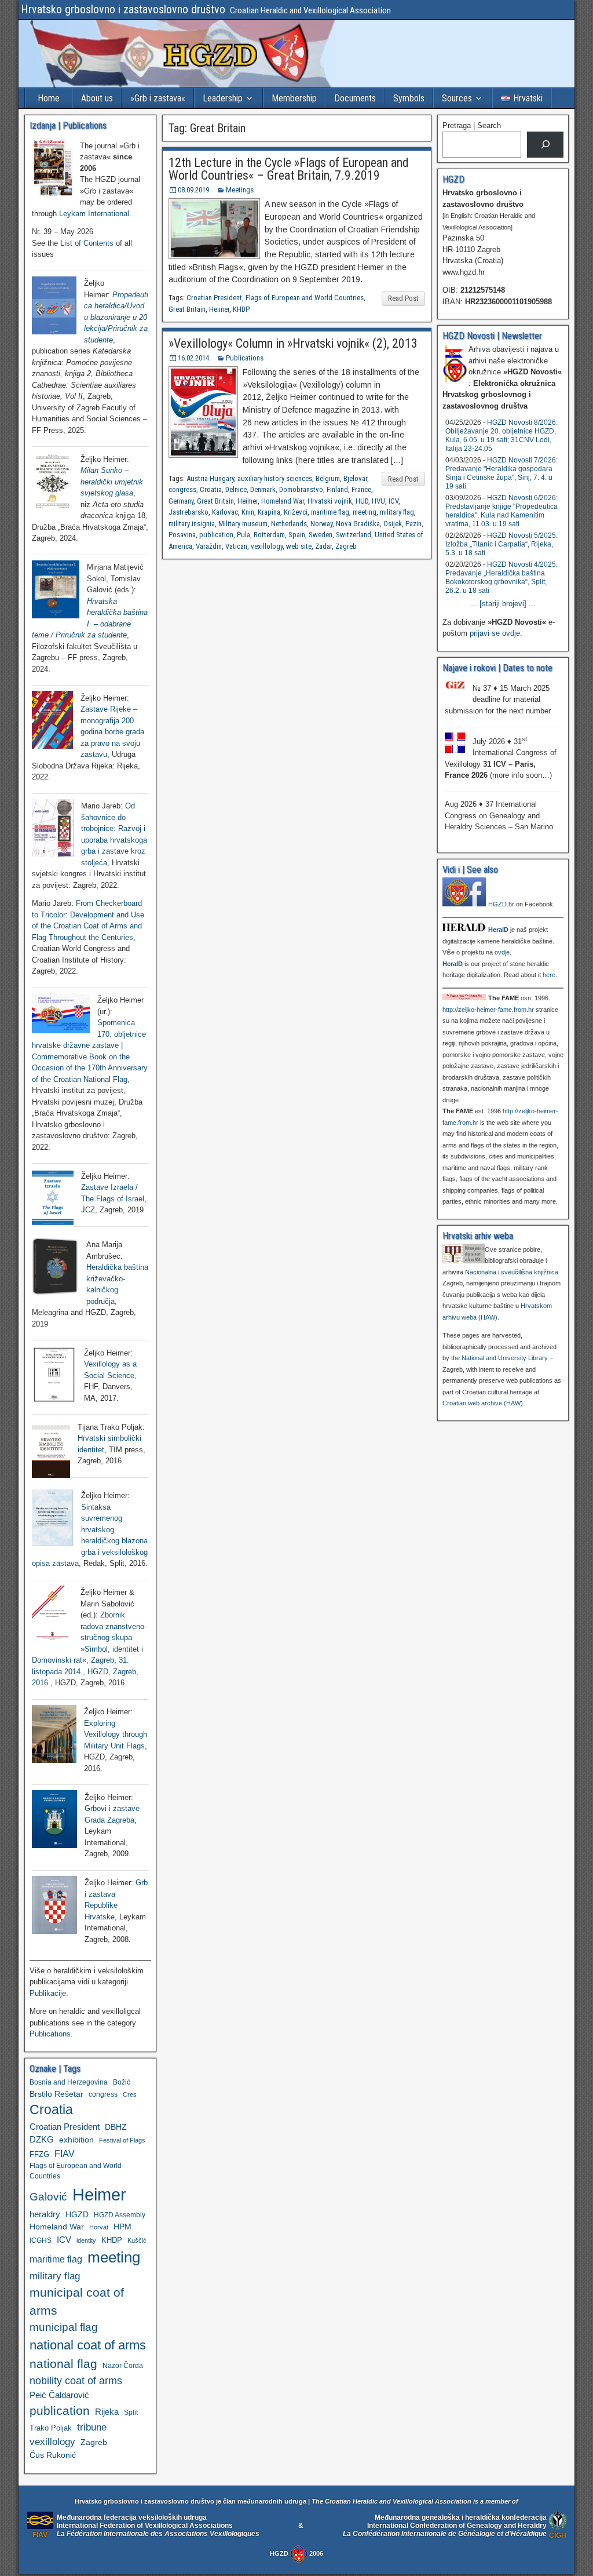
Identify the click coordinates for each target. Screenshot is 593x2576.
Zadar (323, 546)
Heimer (219, 309)
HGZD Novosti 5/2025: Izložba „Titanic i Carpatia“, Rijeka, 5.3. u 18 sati (502, 544)
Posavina (182, 535)
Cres (130, 2094)
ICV (393, 501)
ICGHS (41, 2240)
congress (182, 489)
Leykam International (94, 214)
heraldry (45, 2214)
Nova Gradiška (358, 524)
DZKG (42, 2139)
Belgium (328, 478)
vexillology (267, 546)
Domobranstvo (301, 489)
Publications (245, 358)
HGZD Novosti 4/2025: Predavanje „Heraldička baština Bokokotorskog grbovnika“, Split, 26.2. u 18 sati (502, 577)
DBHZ (116, 2127)
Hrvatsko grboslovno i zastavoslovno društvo (123, 9)
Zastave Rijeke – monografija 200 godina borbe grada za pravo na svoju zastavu (112, 732)
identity (86, 2240)
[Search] (545, 145)
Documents (355, 98)
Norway (321, 524)
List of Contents (87, 243)
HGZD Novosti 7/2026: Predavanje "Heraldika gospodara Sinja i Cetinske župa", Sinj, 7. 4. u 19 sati (502, 473)
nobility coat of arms (76, 2380)
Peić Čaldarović (59, 2395)
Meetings (240, 190)
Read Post (403, 298)
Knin (248, 512)
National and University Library (505, 1358)
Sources (457, 98)
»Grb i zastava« (158, 98)
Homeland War (283, 501)
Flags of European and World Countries (305, 298)
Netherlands (289, 524)
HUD (362, 501)
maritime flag (330, 512)
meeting (365, 512)
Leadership (223, 98)
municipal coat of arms (77, 2301)
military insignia (192, 524)
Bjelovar (355, 478)
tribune (92, 2427)
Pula (244, 535)
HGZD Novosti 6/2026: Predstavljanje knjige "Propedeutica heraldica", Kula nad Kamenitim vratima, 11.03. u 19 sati (502, 511)
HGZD (77, 2214)
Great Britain (187, 309)
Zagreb (346, 546)
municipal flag (64, 2327)
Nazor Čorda (123, 2365)
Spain (297, 535)
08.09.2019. (194, 190)
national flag (63, 2364)
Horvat (99, 2227)
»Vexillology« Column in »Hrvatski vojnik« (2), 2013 (293, 343)
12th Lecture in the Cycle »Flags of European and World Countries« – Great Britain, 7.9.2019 (289, 169)
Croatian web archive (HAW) (483, 1403)
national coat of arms (88, 2345)
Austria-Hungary (210, 478)
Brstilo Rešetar (56, 2094)
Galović (48, 2197)
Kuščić (137, 2240)
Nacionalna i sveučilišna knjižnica (512, 1272)
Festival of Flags (122, 2140)
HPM (122, 2227)
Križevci (296, 512)
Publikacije (48, 1993)
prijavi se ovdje (495, 633)
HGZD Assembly (120, 2215)
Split (131, 2413)
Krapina (269, 512)
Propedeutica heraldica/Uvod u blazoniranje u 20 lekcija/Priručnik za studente (116, 317)
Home (49, 98)
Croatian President (214, 298)
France (361, 489)
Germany (181, 501)
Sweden (321, 535)
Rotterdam (269, 535)
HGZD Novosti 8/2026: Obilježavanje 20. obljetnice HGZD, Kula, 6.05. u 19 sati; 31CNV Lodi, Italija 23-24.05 (502, 436)
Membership (294, 98)
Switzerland (354, 535)
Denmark (263, 489)
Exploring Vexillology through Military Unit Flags (116, 1735)
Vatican (236, 546)
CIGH (558, 2535)
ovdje (502, 952)
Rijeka (107, 2412)
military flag (397, 512)
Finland (337, 489)
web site (299, 546)
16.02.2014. (194, 358)
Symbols (409, 98)
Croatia (211, 489)
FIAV (65, 2154)
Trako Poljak (51, 2428)
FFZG (39, 2154)
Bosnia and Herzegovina (69, 2082)
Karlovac (225, 512)
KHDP (241, 309)
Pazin (413, 524)
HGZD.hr (501, 904)
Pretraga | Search (472, 125)
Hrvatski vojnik (330, 501)
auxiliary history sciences (275, 478)
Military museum (243, 524)
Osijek (393, 524)
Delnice (236, 489)
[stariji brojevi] (503, 604)
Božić (122, 2082)
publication (216, 535)
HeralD (498, 930)
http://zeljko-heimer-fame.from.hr (488, 1010)
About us (97, 98)
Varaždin (209, 546)
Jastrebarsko (188, 512)
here (549, 975)
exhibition (76, 2140)
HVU (378, 501)
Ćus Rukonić (53, 2455)
